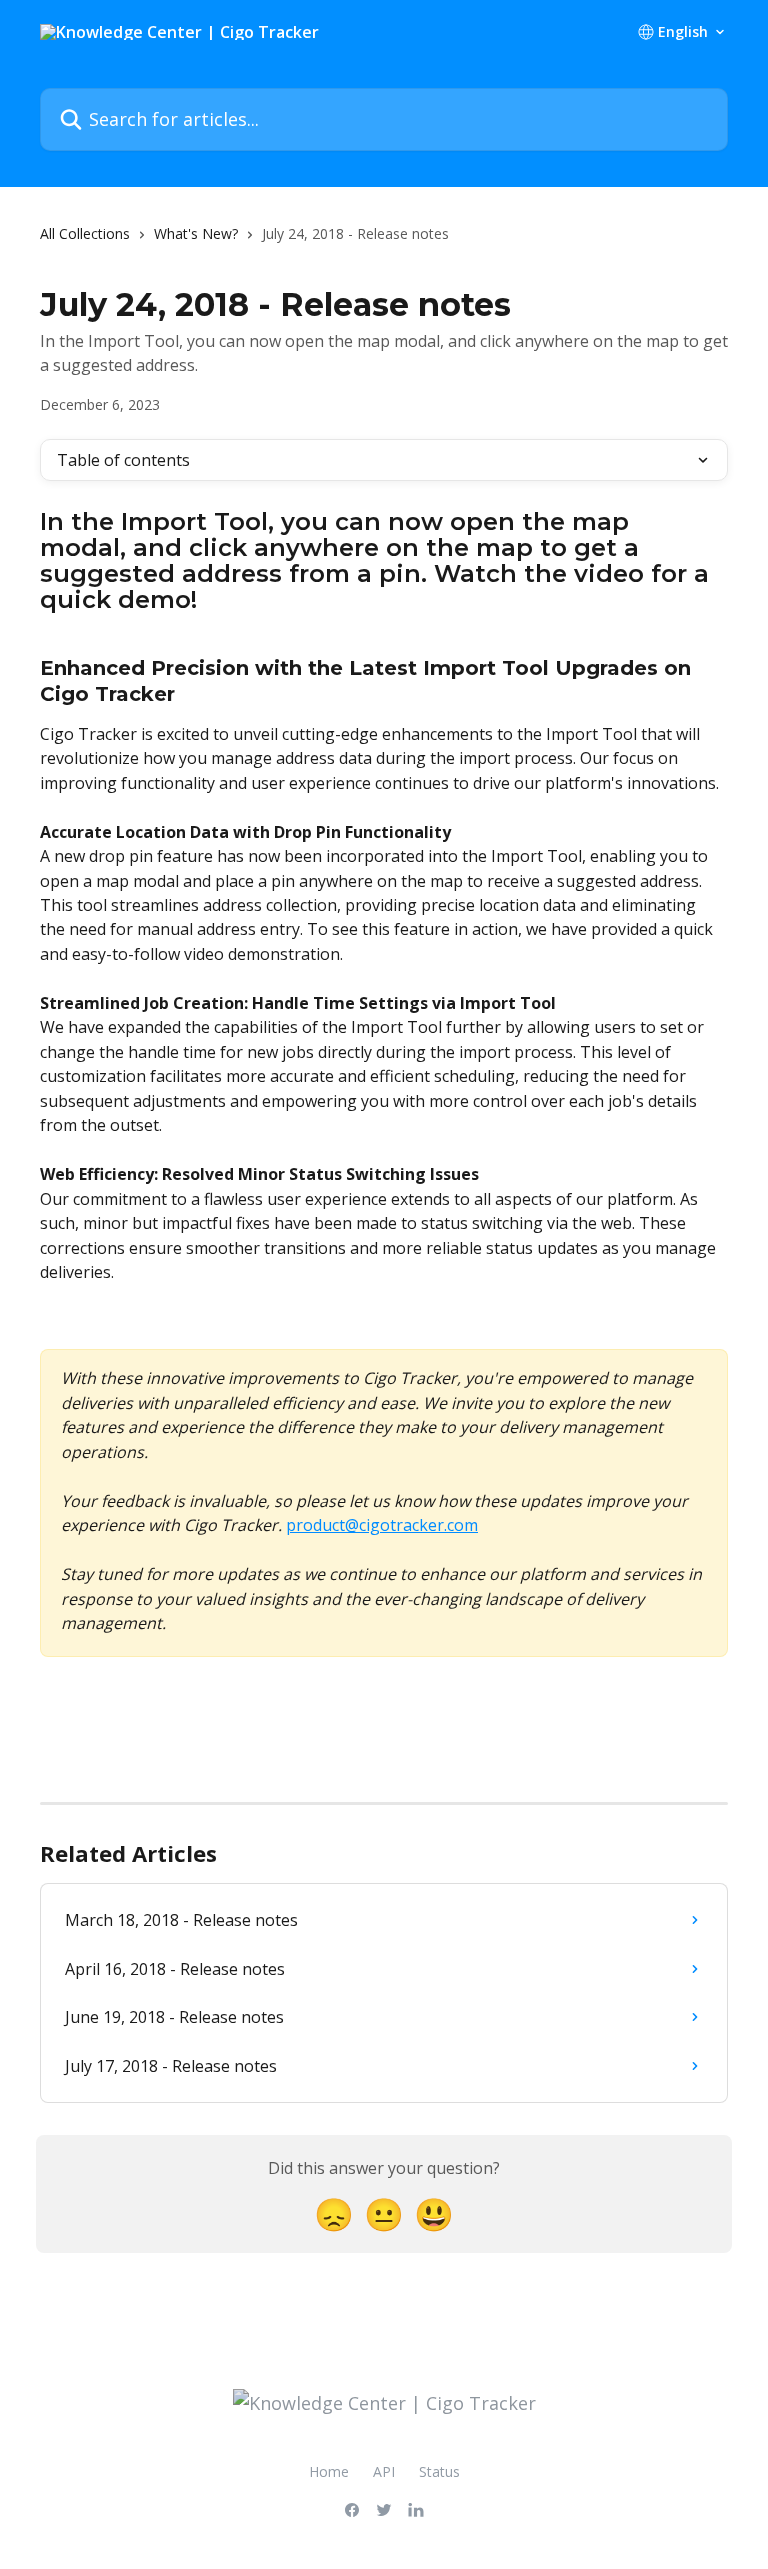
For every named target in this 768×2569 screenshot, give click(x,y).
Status (439, 2471)
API (384, 2471)
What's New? (196, 233)
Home (329, 2471)
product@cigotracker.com (382, 1525)
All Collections (85, 233)
